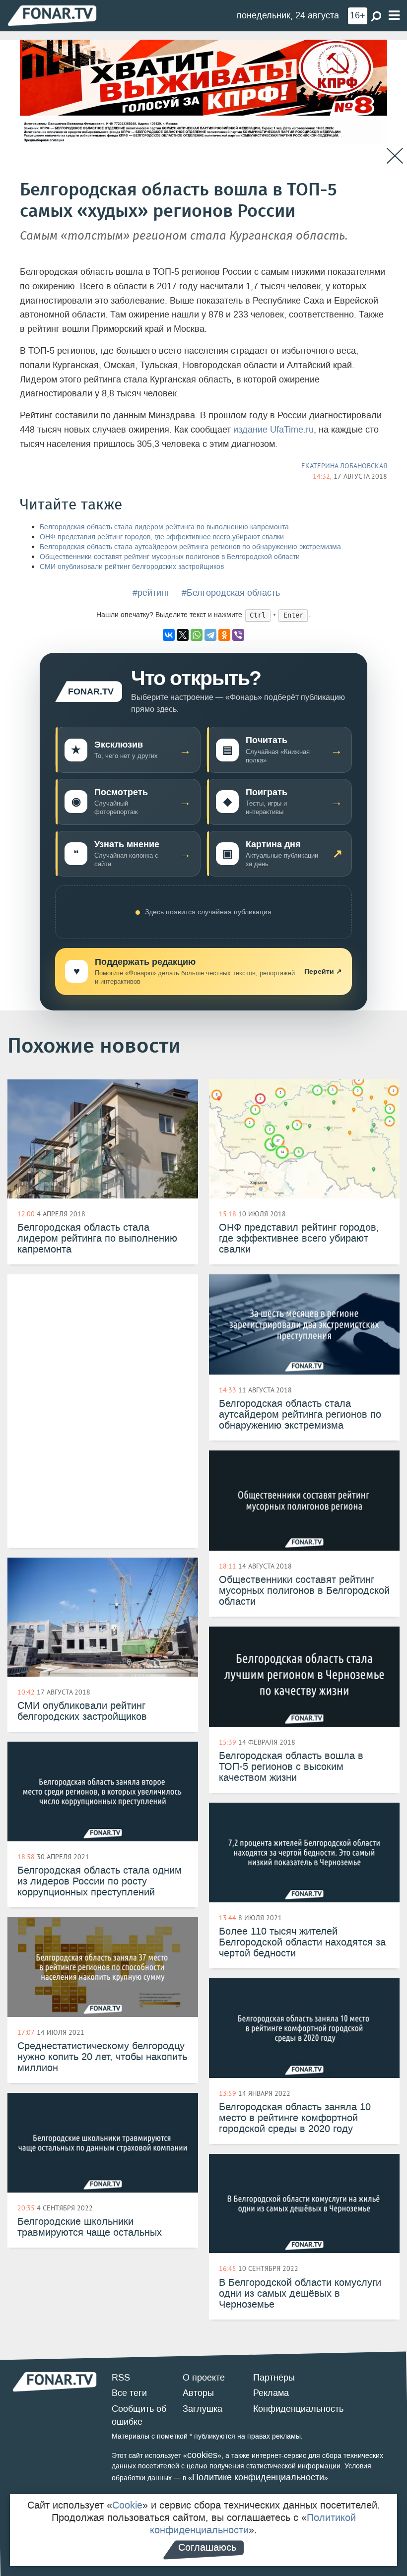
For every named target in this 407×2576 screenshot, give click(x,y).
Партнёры (274, 2378)
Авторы (198, 2393)
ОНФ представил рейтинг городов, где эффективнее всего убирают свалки (162, 537)
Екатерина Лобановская (344, 466)
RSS (121, 2378)
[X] (183, 635)
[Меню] (394, 16)
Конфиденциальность (298, 2409)
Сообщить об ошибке (139, 2415)
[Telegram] (210, 635)
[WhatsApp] (197, 635)
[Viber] (238, 635)
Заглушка (203, 2409)
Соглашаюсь (207, 2547)
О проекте (204, 2378)
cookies (202, 2455)
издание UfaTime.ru (273, 430)
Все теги (129, 2393)
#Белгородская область (231, 593)
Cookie (127, 2505)
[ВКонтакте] (169, 635)
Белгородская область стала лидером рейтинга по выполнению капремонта (164, 527)
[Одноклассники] (224, 635)
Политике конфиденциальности (258, 2477)
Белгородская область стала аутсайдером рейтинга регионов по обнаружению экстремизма (190, 547)
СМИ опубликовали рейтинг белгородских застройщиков (132, 567)
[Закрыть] (395, 156)
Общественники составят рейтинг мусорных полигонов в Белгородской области (170, 557)
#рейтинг (151, 593)
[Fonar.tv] (52, 15)
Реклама (271, 2393)
